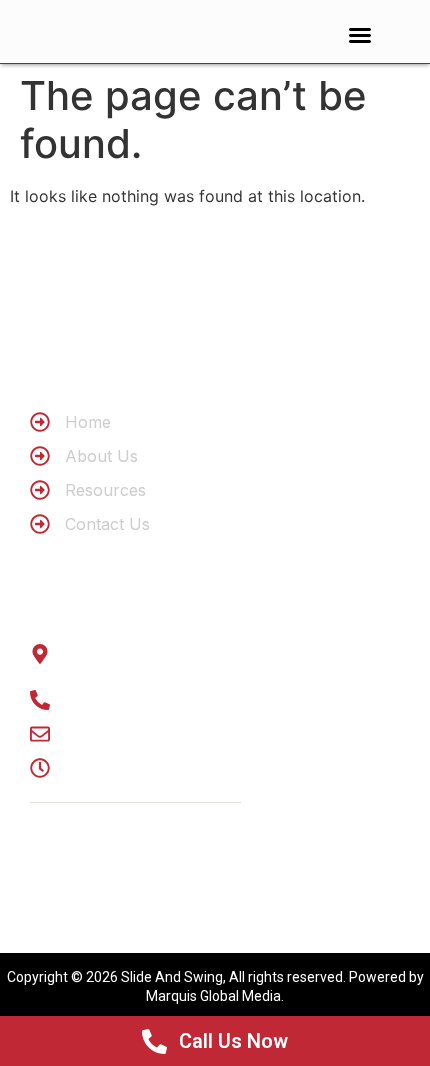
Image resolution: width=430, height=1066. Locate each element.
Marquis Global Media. (215, 996)
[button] (360, 35)
